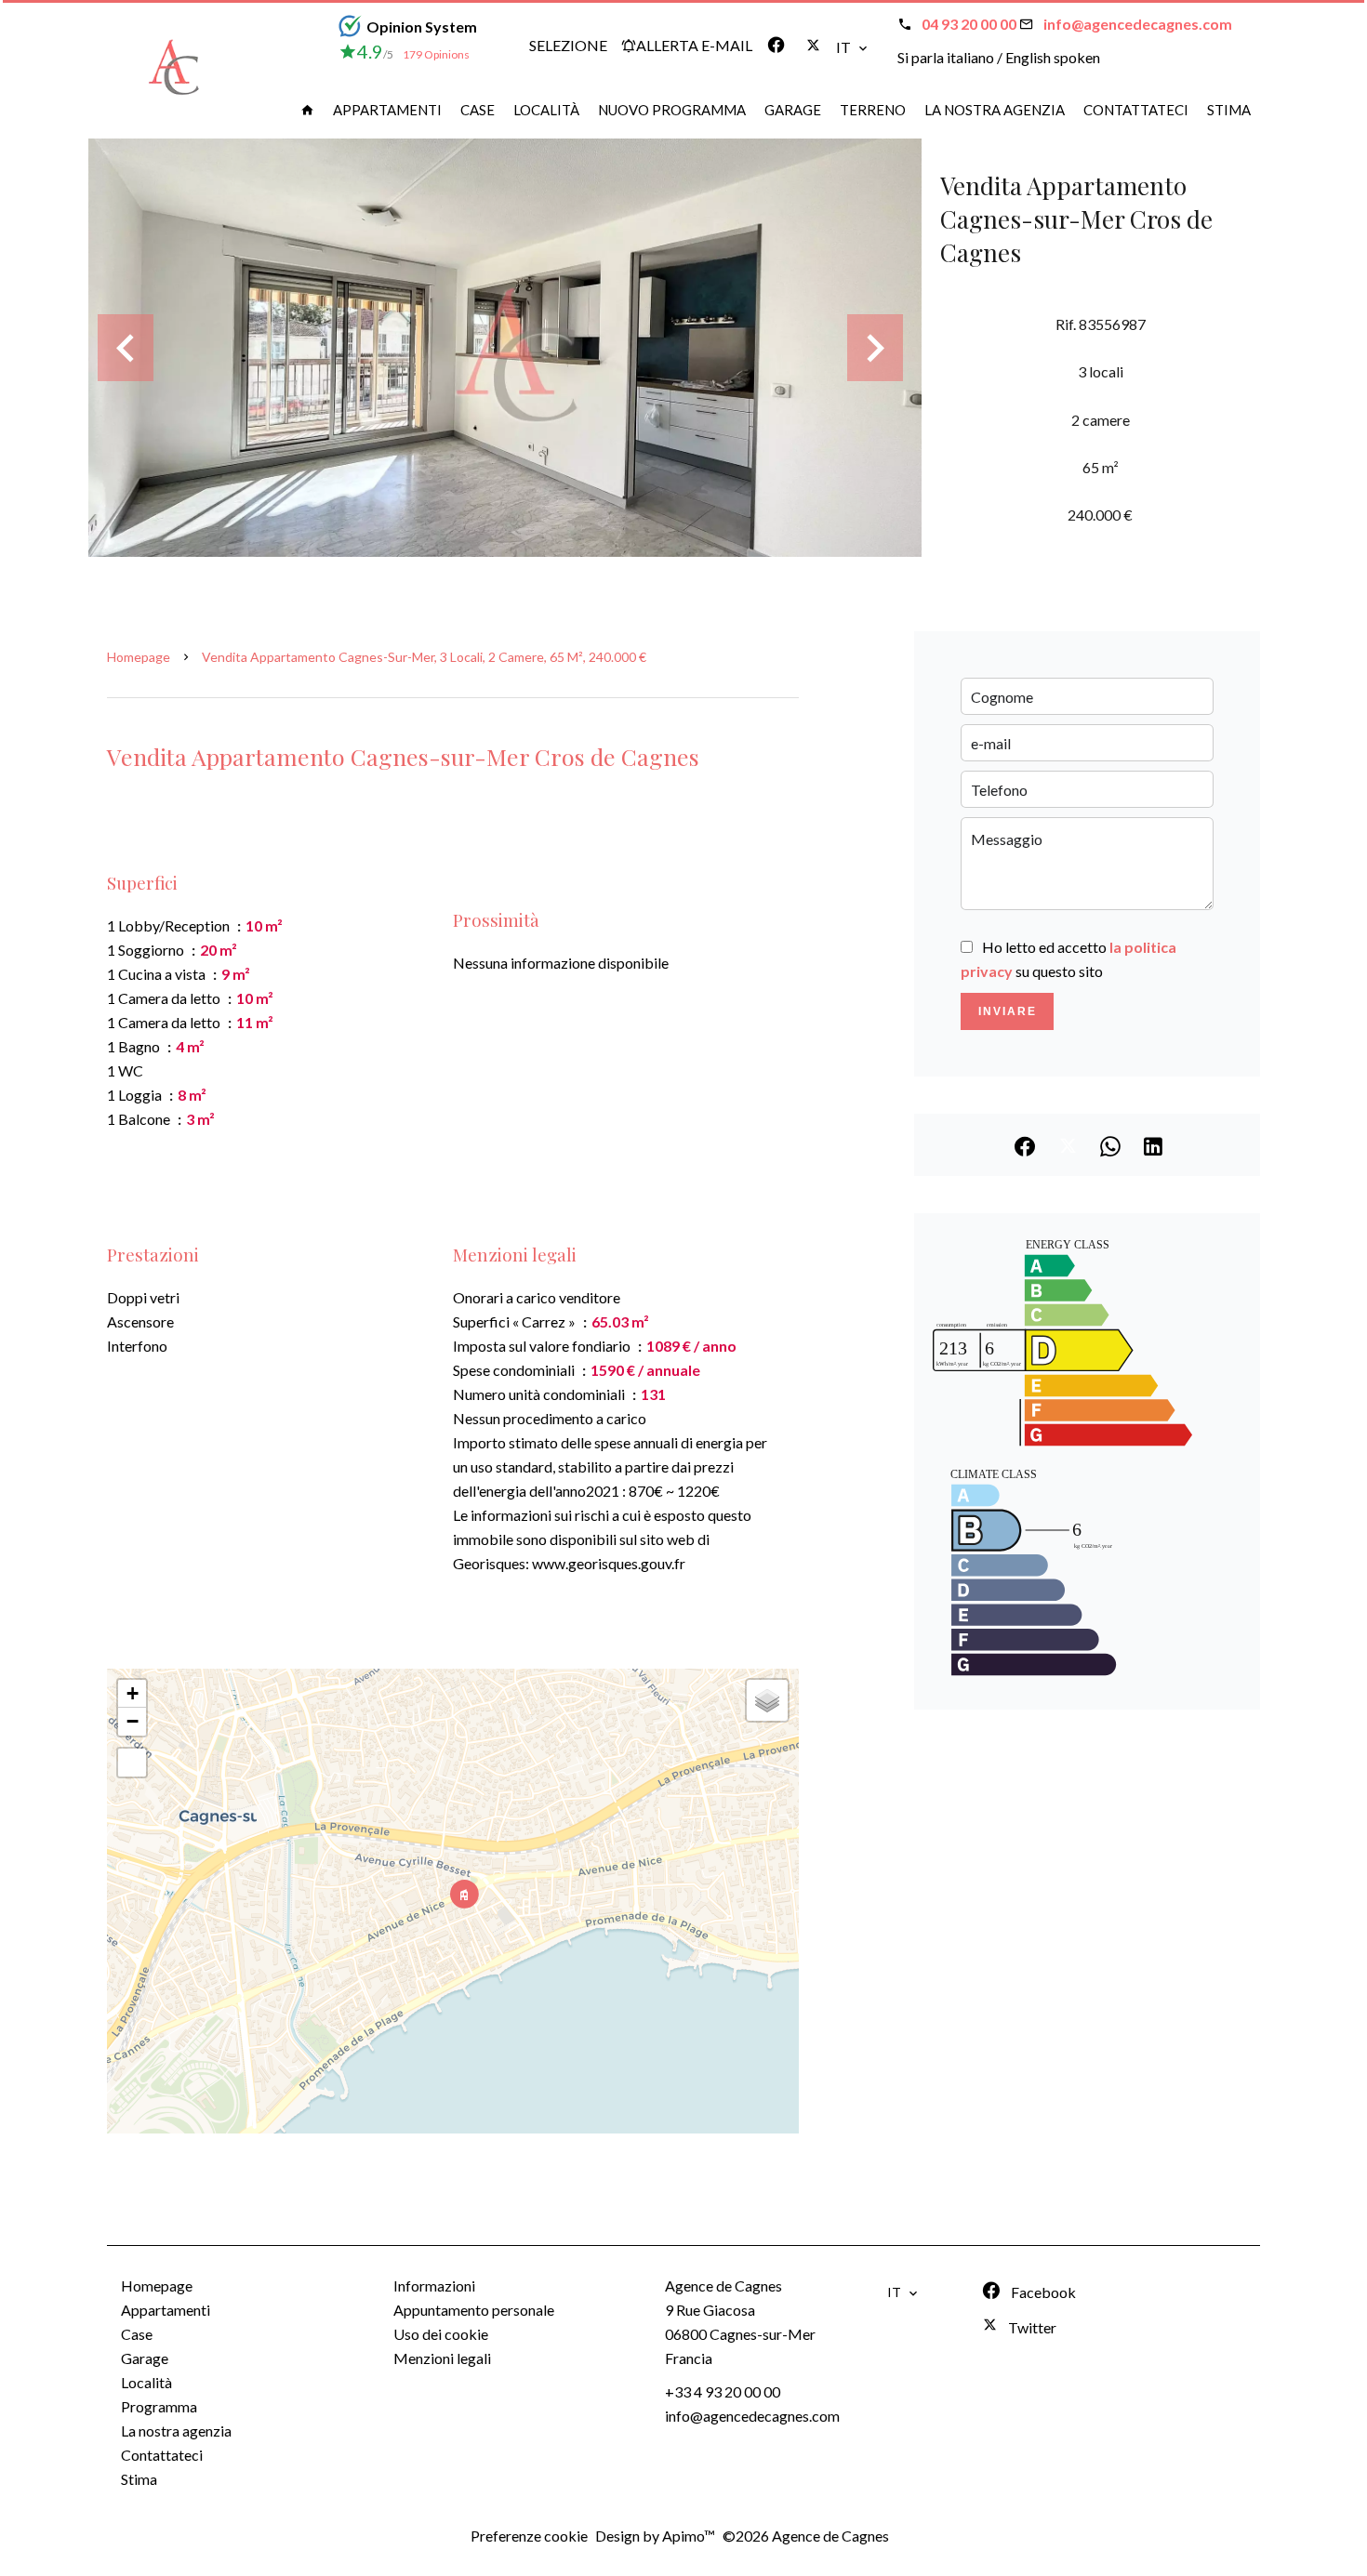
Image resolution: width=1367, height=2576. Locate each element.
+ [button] (133, 1693)
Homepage (139, 657)
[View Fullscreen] (132, 1763)
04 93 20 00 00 (969, 24)
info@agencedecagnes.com (1138, 24)
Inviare (1008, 1011)
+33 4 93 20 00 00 (723, 2391)
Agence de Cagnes (723, 2285)
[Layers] (767, 1700)
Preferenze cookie (529, 2536)
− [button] (133, 1721)
